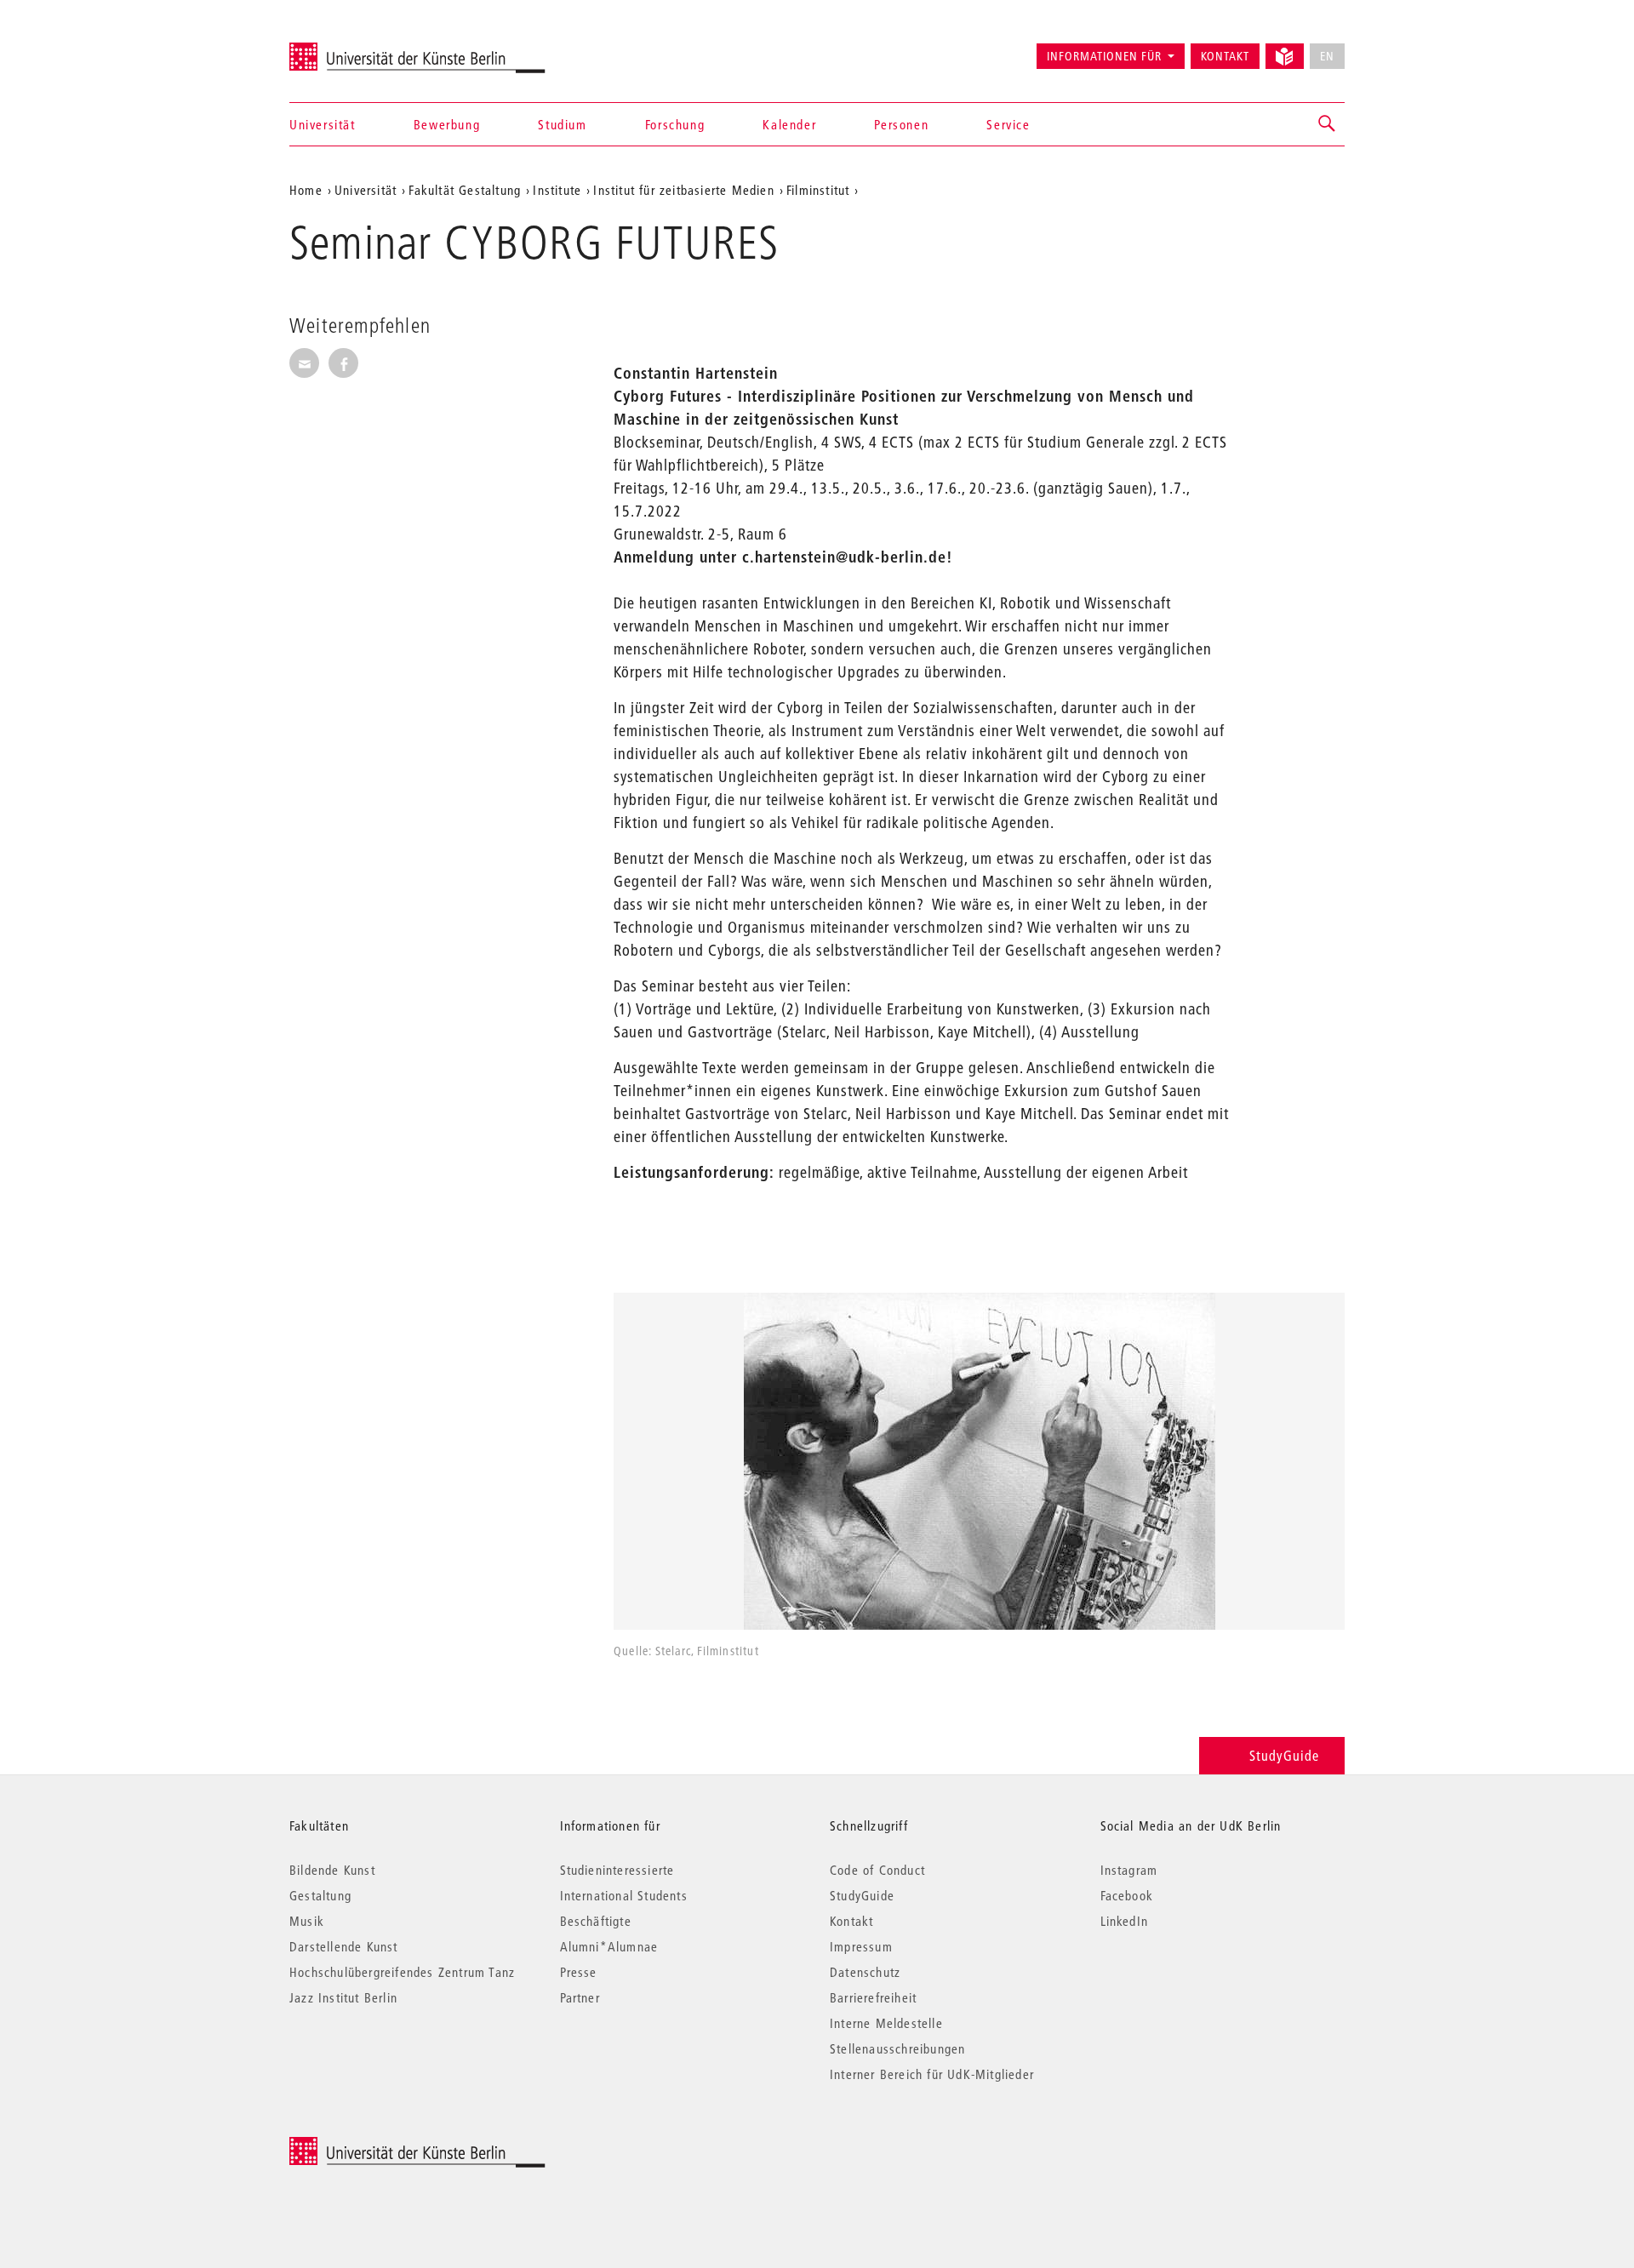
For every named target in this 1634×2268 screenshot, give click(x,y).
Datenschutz (865, 1972)
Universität (323, 124)
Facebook (1127, 1895)
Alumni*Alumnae (609, 1946)
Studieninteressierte (617, 1870)
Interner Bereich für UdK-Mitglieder (932, 2074)
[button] (1328, 124)
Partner (580, 1997)
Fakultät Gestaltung (465, 190)
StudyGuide (1284, 1755)
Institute (557, 190)
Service (1008, 124)
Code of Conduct (877, 1870)
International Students (624, 1895)
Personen (901, 124)
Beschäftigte (596, 1921)
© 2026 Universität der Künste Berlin (378, 2146)
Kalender (789, 124)
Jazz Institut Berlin (343, 1997)
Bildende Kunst (332, 1870)
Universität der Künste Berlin (356, 49)
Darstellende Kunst (344, 1946)
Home (306, 190)
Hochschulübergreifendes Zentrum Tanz (402, 1972)
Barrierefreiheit (873, 1997)
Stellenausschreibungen (897, 2048)
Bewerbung (447, 124)
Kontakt (1225, 56)
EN (1327, 56)
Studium (562, 124)
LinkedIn (1125, 1921)
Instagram (1129, 1870)
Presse (579, 1972)
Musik (307, 1921)
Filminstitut (818, 190)
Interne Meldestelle (886, 2023)
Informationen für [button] (1104, 56)
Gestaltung (320, 1895)
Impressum (861, 1946)
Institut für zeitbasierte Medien (683, 190)
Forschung (675, 124)
